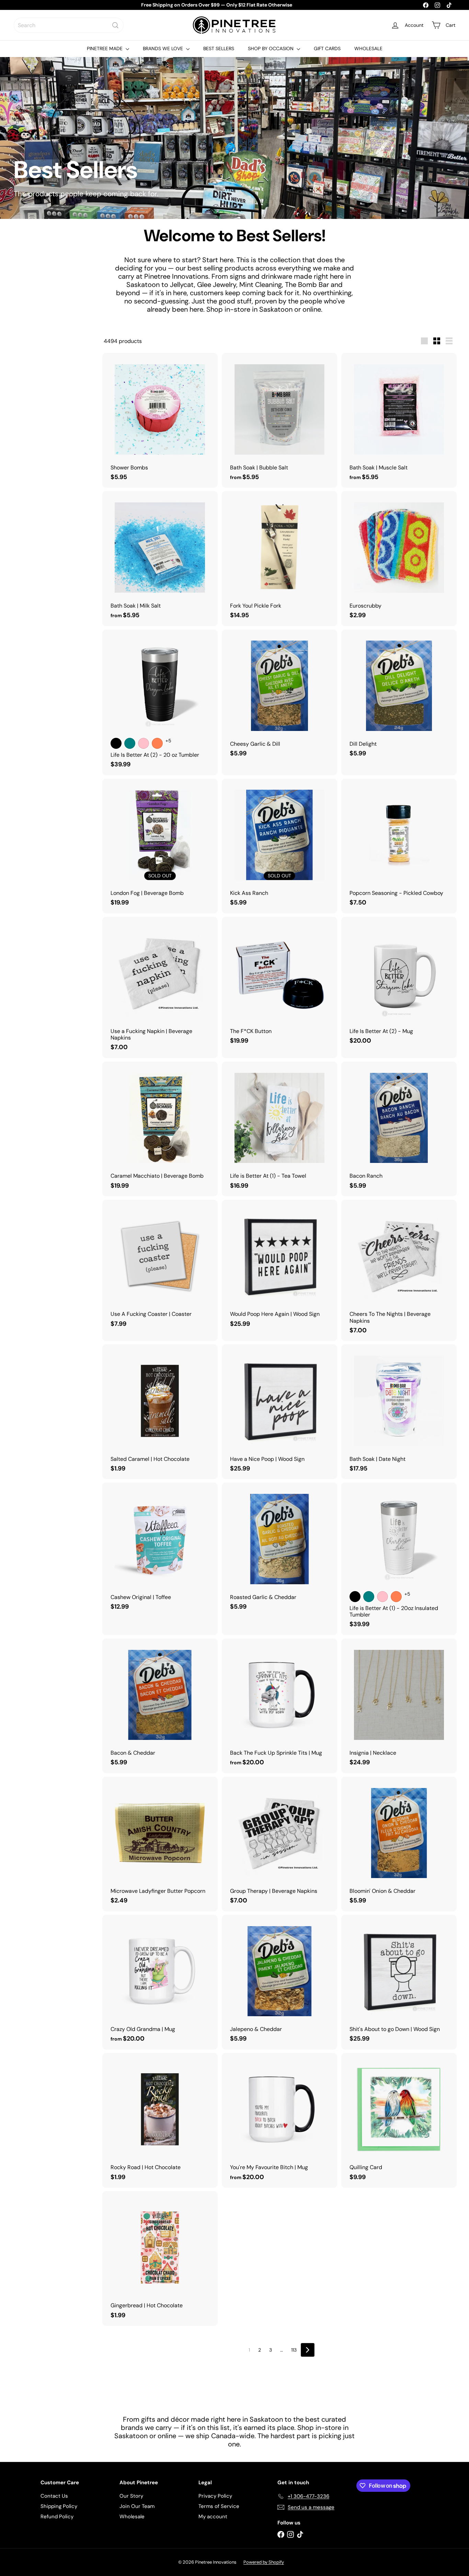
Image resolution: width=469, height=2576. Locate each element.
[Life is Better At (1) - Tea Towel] (279, 1129)
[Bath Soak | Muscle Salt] (399, 420)
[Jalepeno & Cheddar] (279, 1982)
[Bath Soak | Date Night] (399, 1412)
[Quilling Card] (399, 2120)
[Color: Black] (116, 743)
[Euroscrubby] (399, 558)
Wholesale (132, 2517)
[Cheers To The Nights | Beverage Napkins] (399, 1270)
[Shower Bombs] (160, 420)
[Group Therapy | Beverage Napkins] (279, 1844)
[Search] (115, 25)
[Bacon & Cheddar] (160, 1706)
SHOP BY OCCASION (271, 48)
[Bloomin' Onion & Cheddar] (399, 1844)
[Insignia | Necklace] (399, 1706)
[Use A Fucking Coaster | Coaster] (160, 1267)
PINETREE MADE (105, 48)
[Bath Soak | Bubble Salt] (279, 420)
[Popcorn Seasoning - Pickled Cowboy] (399, 846)
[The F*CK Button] (279, 984)
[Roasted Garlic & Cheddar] (279, 1550)
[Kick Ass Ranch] (279, 846)
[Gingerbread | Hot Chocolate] (160, 2258)
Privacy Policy (215, 2496)
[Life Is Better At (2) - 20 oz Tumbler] (160, 702)
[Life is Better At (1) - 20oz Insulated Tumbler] (399, 1559)
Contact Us (54, 2496)
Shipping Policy (59, 2506)
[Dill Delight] (399, 697)
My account (213, 2517)
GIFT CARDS (327, 48)
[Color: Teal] (130, 743)
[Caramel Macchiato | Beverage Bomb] (160, 1129)
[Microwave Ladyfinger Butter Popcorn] (160, 1844)
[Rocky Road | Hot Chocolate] (160, 2120)
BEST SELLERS (219, 48)
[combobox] (69, 25)
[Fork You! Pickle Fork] (279, 558)
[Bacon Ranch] (399, 1129)
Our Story (131, 2496)
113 (294, 2350)
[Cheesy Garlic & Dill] (279, 697)
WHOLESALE (368, 48)
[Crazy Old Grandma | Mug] (160, 1982)
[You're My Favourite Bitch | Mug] (279, 2120)
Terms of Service (219, 2506)
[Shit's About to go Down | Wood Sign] (399, 1982)
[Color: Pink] (144, 743)
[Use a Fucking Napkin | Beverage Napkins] (160, 987)
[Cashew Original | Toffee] (160, 1550)
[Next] (308, 2350)
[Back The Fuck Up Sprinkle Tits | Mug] (279, 1706)
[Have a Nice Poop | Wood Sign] (279, 1412)
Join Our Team (137, 2506)
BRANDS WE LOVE (164, 48)
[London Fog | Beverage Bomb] (160, 846)
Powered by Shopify (264, 2562)
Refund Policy (57, 2517)
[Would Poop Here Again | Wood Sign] (279, 1267)
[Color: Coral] (157, 743)
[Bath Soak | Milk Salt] (160, 558)
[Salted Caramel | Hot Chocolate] (160, 1412)
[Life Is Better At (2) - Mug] (399, 984)
